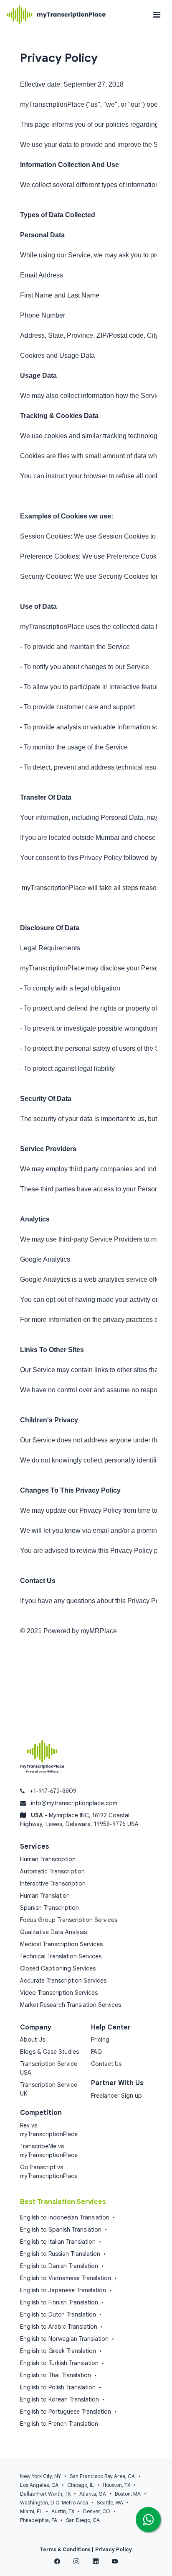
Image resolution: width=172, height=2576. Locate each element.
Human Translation (45, 1896)
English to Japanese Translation (63, 2290)
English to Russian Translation (60, 2254)
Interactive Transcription (53, 1883)
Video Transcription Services (59, 1993)
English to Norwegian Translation (64, 2339)
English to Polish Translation (58, 2387)
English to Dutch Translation (58, 2314)
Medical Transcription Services (61, 1944)
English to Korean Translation (59, 2399)
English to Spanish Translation (61, 2230)
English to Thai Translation (56, 2375)
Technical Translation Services (61, 1956)
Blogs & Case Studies (49, 2052)
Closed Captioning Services (58, 1968)
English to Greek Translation (58, 2351)
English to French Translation (59, 2424)
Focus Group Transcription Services (69, 1920)
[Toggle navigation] (157, 15)
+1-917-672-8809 (53, 1791)
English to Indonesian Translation (65, 2217)
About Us (33, 2040)
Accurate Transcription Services (63, 1981)
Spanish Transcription (49, 1908)
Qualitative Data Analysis (53, 1932)
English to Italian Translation (58, 2242)
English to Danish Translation (59, 2266)
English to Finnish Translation (59, 2302)
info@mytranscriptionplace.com (74, 1803)
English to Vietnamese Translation (66, 2278)
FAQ (96, 2052)
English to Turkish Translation (59, 2363)
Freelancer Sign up (116, 2096)
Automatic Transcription (52, 1871)
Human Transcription (48, 1859)
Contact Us (106, 2064)
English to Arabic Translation (59, 2327)
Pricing (100, 2040)
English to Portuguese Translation (66, 2412)
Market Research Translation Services (71, 2005)
